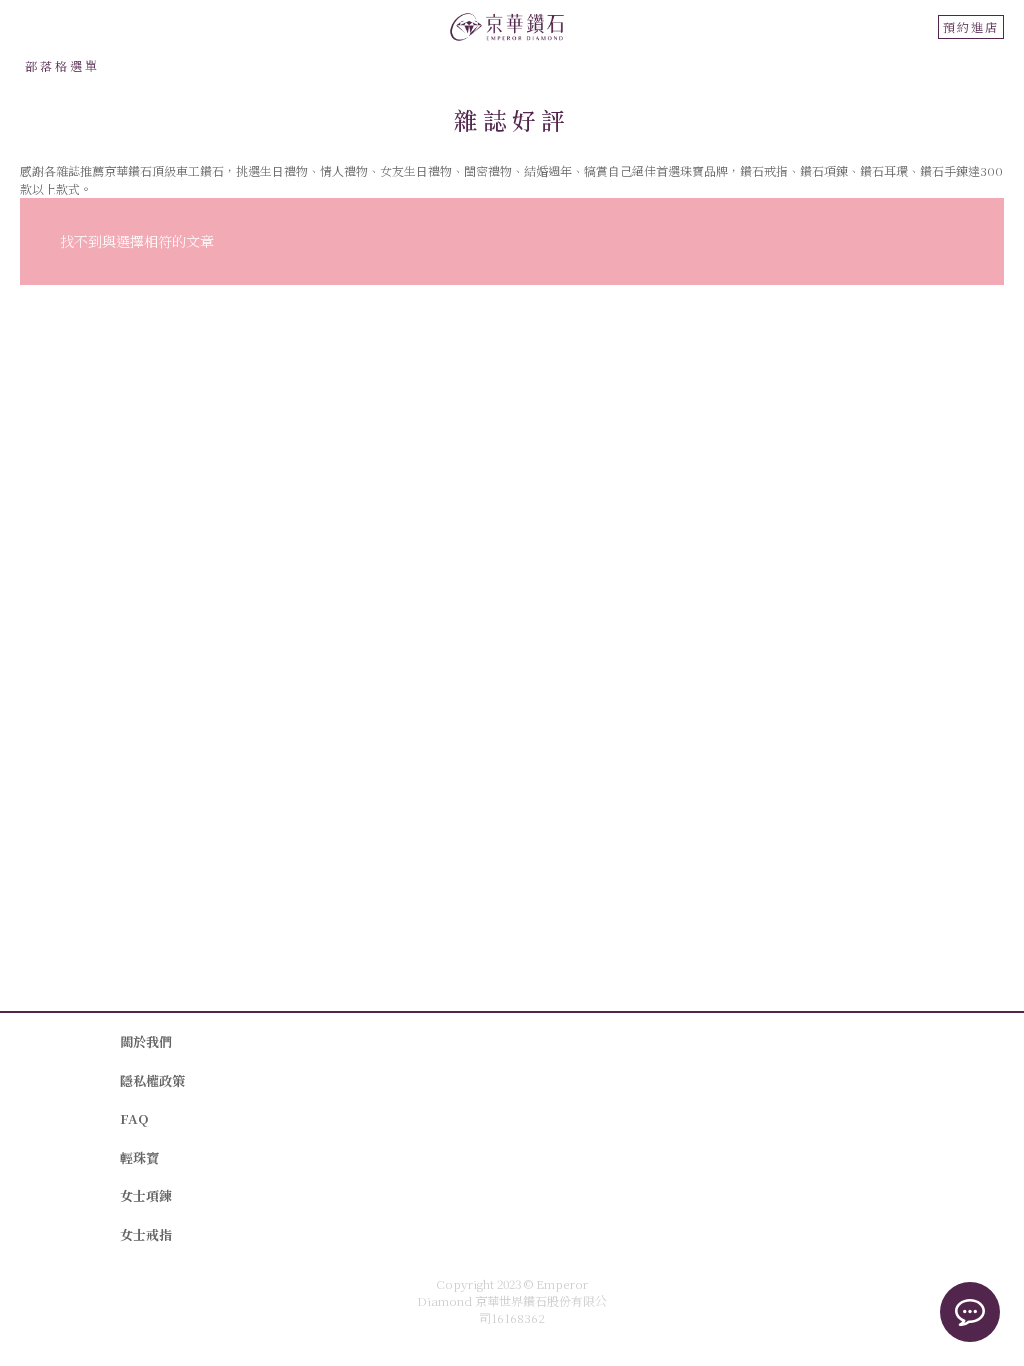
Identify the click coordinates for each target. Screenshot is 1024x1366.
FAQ (134, 1118)
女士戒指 (146, 1234)
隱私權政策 (152, 1080)
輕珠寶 (139, 1157)
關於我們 (146, 1041)
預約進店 (971, 26)
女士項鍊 (146, 1195)
